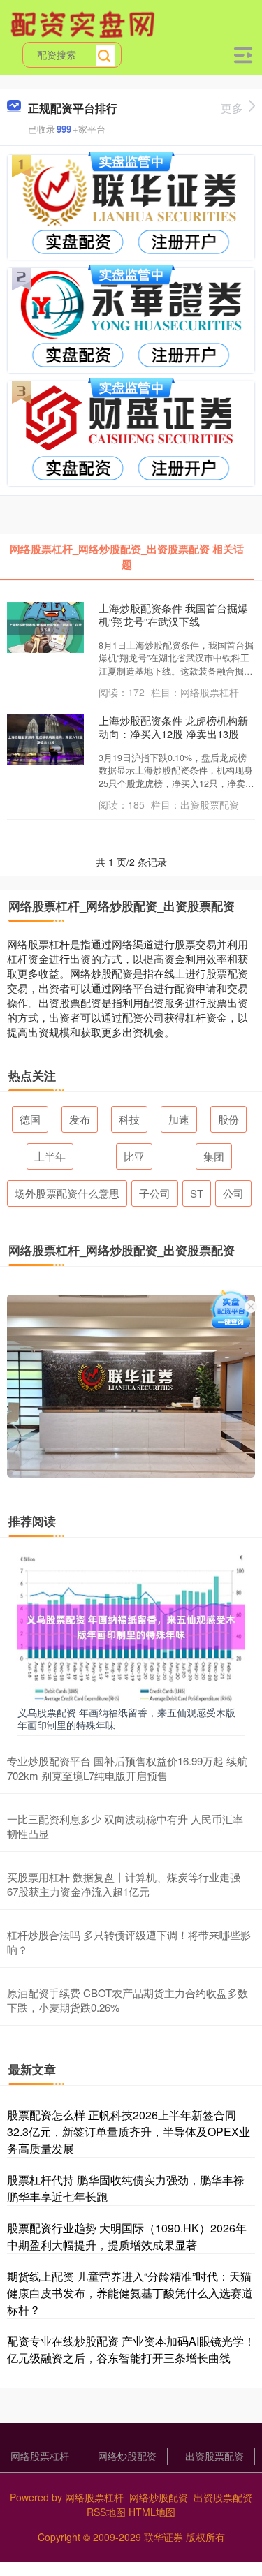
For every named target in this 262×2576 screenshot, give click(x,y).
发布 (80, 1119)
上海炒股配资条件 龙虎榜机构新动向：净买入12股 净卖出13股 (173, 727)
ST (197, 1193)
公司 (233, 1193)
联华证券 (163, 2537)
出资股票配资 (214, 2456)
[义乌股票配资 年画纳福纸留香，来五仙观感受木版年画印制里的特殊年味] (131, 1626)
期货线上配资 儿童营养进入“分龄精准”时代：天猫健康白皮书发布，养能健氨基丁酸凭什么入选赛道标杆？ (130, 2293)
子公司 (155, 1193)
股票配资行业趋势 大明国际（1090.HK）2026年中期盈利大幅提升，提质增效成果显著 (127, 2236)
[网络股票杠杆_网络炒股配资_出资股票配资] (85, 23)
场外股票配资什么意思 (67, 1193)
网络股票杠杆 (40, 2456)
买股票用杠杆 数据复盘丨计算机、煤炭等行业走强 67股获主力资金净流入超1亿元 (124, 1884)
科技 (129, 1119)
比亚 (134, 1156)
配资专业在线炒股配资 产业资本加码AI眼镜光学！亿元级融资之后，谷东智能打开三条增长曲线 (131, 2349)
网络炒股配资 (127, 2456)
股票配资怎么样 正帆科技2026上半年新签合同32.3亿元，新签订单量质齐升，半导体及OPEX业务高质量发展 (129, 2132)
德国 (30, 1119)
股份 (228, 1119)
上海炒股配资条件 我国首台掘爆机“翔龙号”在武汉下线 (173, 614)
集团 (214, 1156)
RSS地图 (106, 2512)
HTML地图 (152, 2512)
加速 (179, 1119)
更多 (232, 108)
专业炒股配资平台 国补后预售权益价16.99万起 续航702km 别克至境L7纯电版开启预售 (127, 1768)
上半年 (50, 1156)
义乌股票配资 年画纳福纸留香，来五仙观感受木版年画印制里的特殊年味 (126, 1718)
